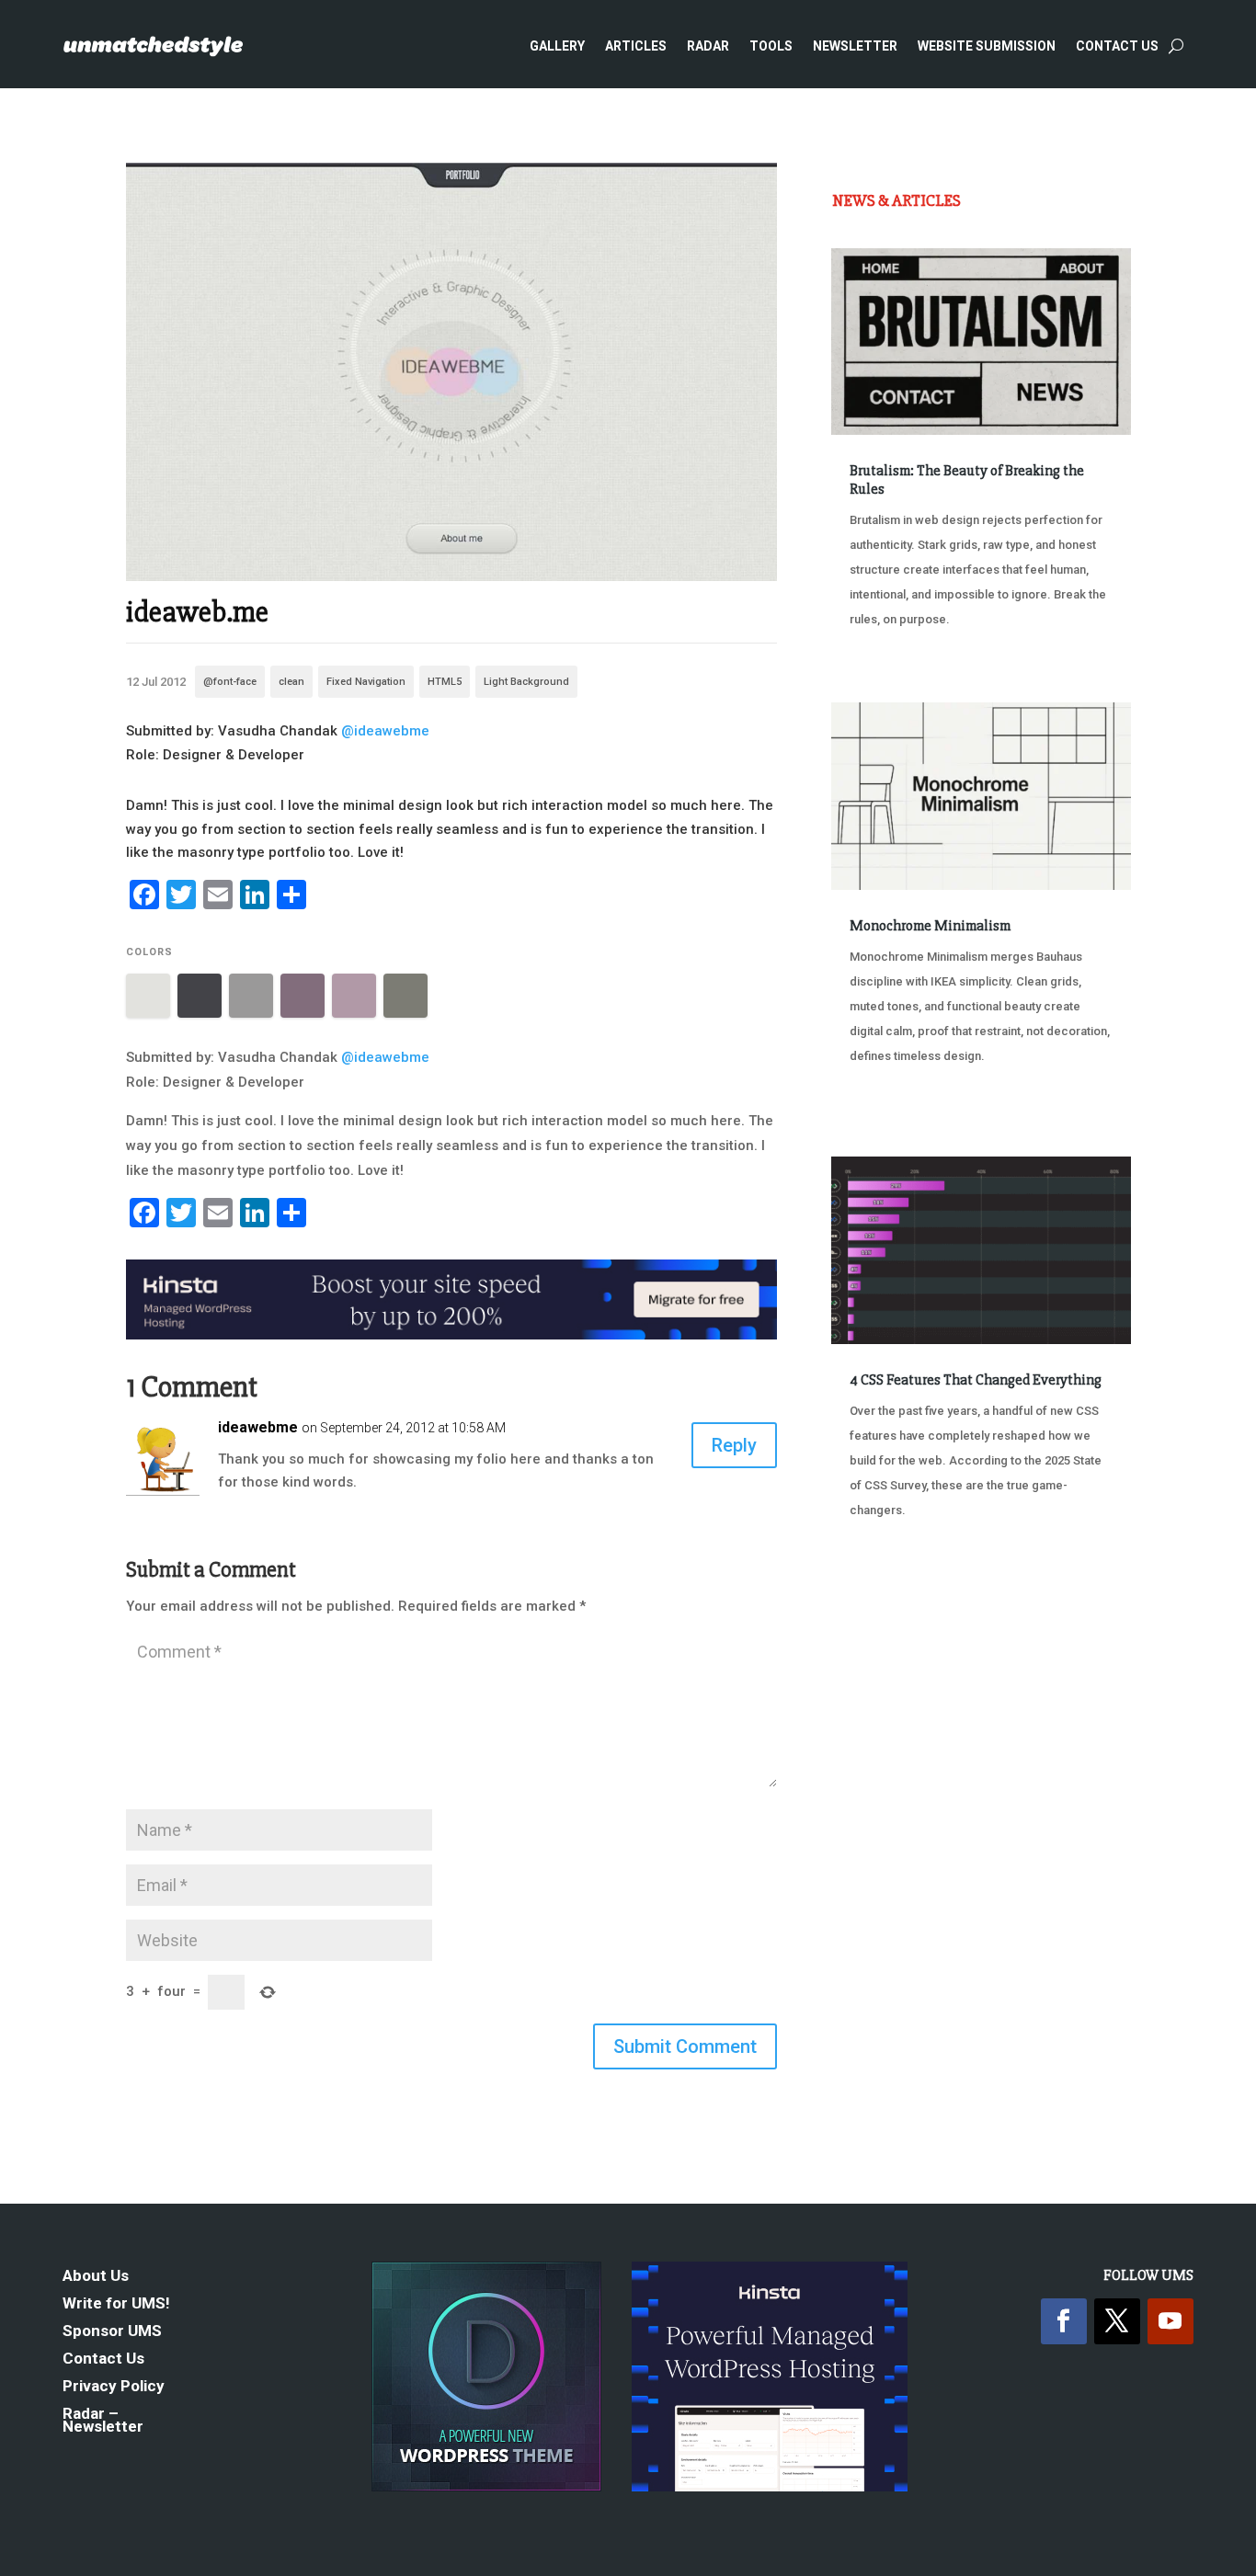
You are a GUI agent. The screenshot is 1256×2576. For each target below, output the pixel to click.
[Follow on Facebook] (1064, 2321)
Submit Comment (685, 2046)
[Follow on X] (1117, 2321)
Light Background (526, 682)
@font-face (230, 682)
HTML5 (445, 682)
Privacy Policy (114, 2387)
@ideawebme (385, 731)
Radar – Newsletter (103, 2421)
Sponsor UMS (112, 2332)
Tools (771, 46)
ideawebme (258, 1427)
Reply (734, 1445)
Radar (708, 46)
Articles (636, 46)
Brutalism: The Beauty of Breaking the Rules (967, 479)
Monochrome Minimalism (930, 926)
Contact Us (1117, 46)
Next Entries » (1074, 1596)
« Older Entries (892, 1596)
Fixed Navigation (366, 682)
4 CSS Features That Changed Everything (976, 1380)
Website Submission (987, 46)
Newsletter (855, 46)
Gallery (557, 46)
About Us (96, 2277)
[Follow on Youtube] (1170, 2321)
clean (291, 682)
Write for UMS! (116, 2304)
